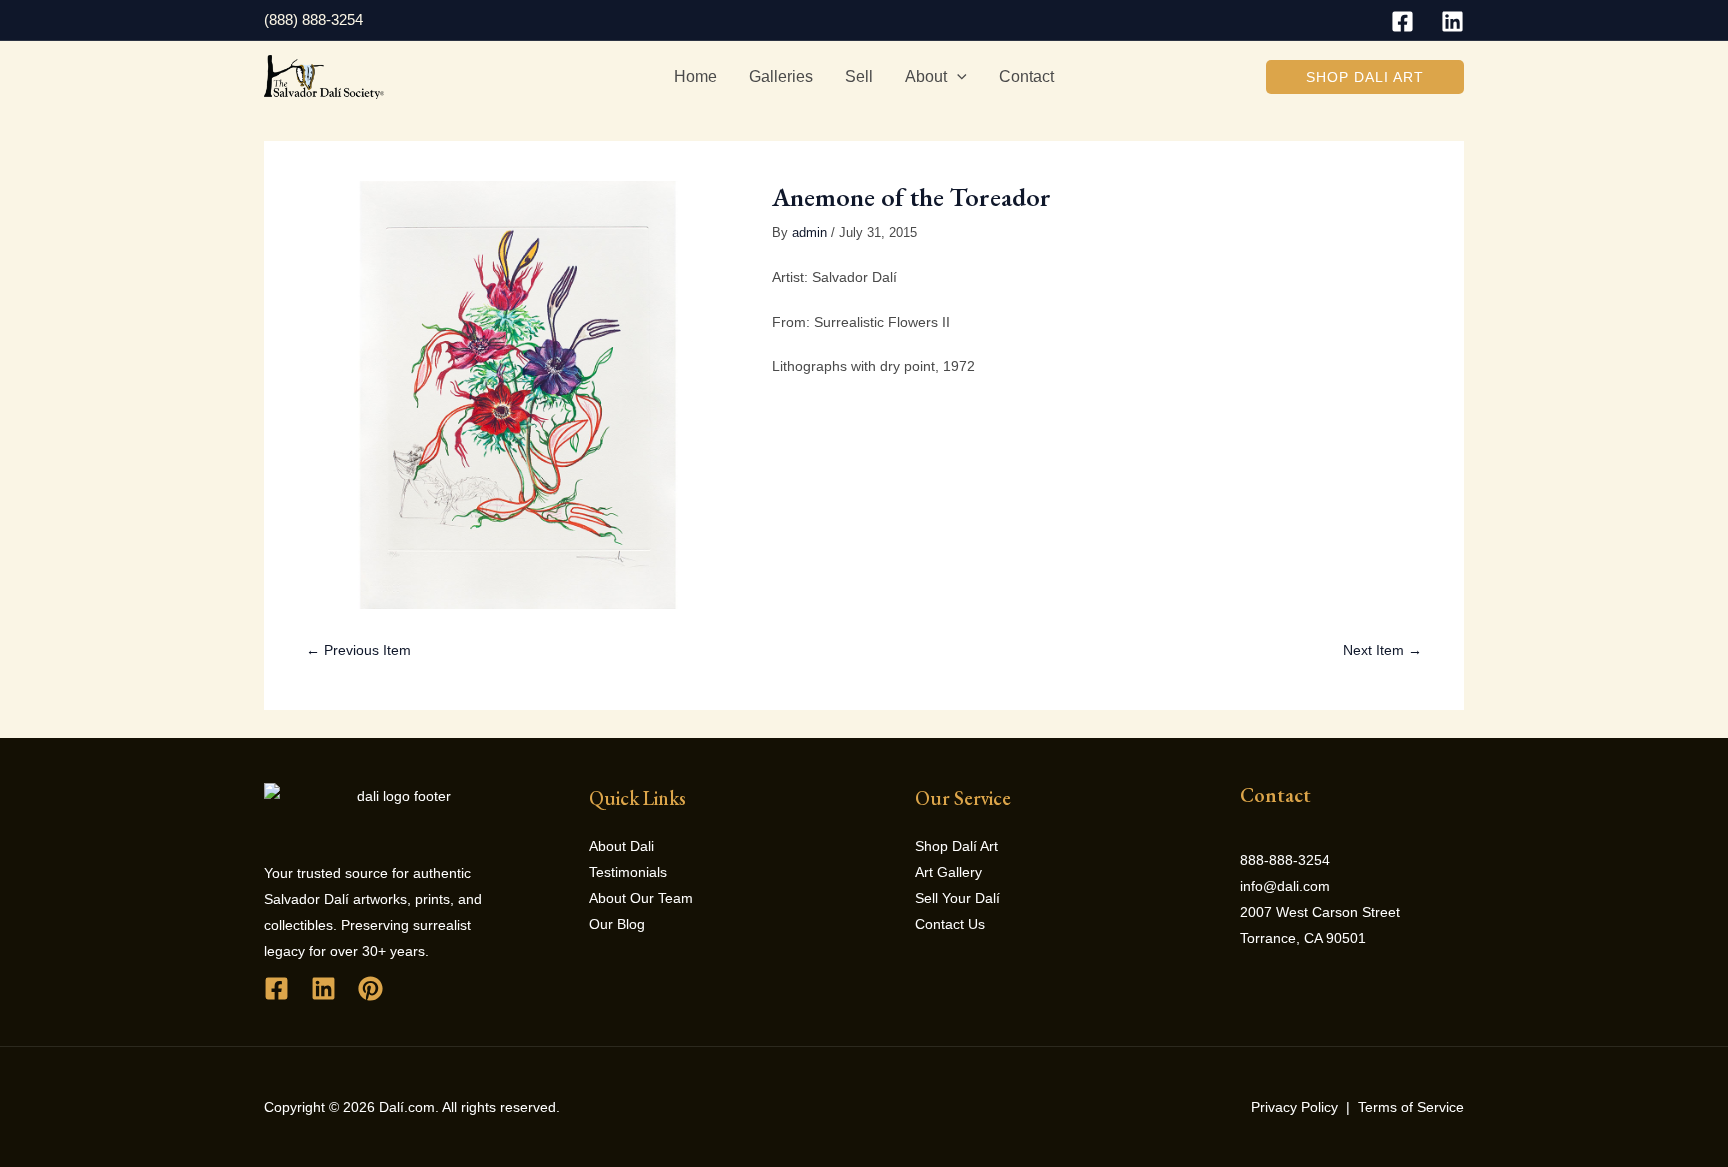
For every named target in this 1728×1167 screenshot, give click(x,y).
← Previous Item (358, 650)
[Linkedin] (1452, 21)
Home (695, 76)
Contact (1026, 76)
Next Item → (1382, 650)
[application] (957, 77)
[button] (1365, 77)
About (926, 76)
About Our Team (641, 898)
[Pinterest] (370, 988)
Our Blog (617, 924)
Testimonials (628, 872)
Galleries (781, 76)
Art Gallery (948, 872)
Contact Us (950, 924)
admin (809, 233)
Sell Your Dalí (957, 898)
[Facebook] (1402, 21)
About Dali (621, 846)
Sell (859, 76)
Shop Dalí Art (956, 846)
